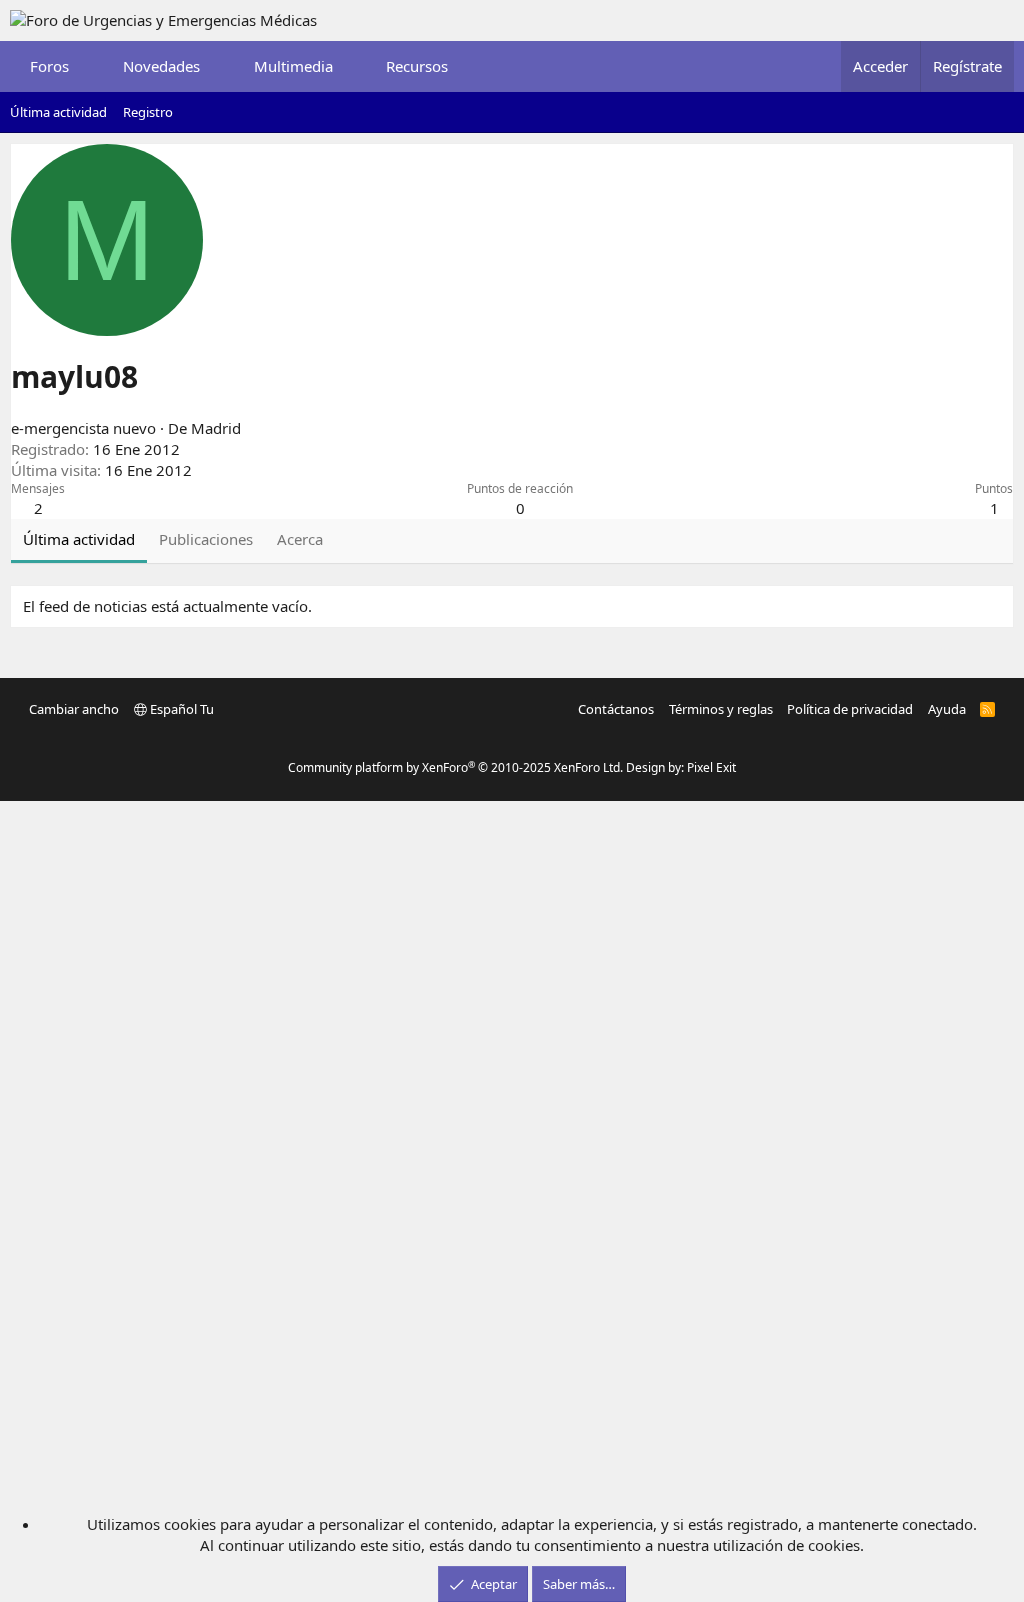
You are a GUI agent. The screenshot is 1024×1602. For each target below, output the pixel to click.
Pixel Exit (711, 767)
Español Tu (180, 709)
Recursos (417, 66)
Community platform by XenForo (455, 767)
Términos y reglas (721, 709)
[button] (87, 66)
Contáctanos (616, 709)
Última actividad (58, 112)
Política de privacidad (850, 709)
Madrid (216, 428)
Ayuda (947, 709)
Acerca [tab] (300, 539)
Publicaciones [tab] (206, 539)
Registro (148, 112)
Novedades (161, 66)
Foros (49, 66)
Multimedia (293, 66)
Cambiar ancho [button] (74, 709)
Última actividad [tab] (79, 539)
